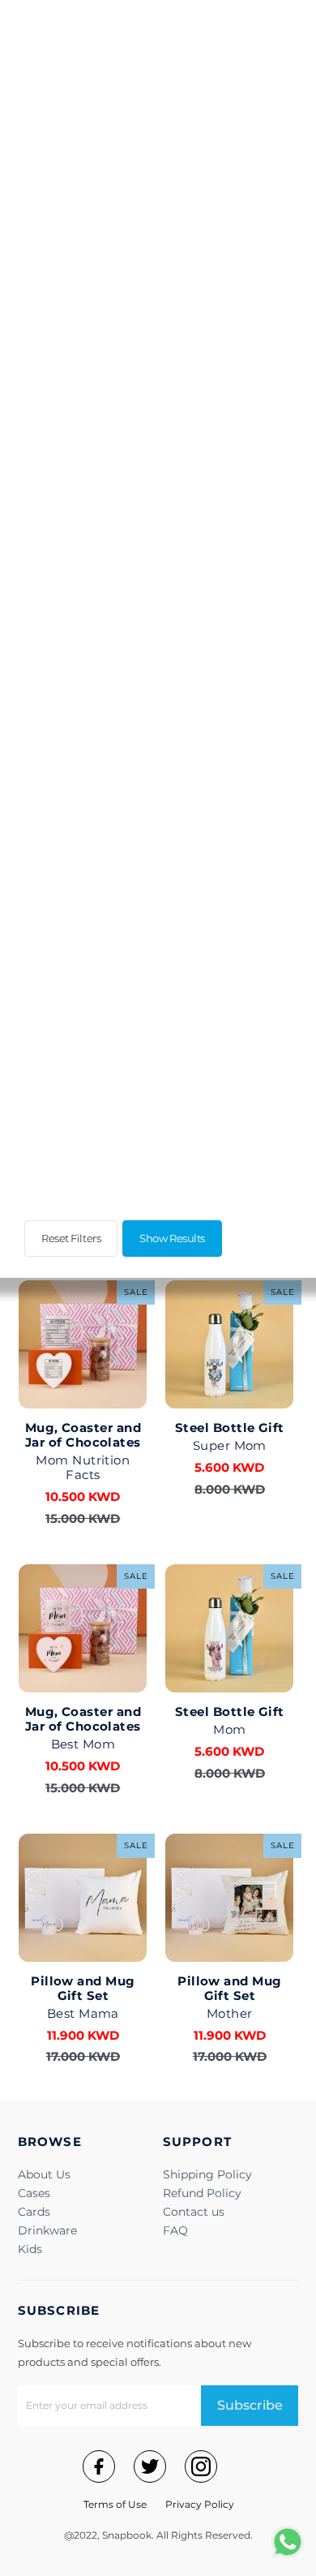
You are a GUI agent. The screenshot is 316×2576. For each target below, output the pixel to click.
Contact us (194, 2212)
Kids (30, 2249)
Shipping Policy (207, 2174)
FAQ (175, 2230)
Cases (34, 2193)
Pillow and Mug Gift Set (83, 1988)
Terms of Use (115, 2504)
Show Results (172, 1238)
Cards (34, 2212)
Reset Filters (71, 1238)
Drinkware (47, 2230)
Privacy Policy (200, 2504)
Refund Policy (202, 2193)
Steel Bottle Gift (230, 1428)
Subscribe (250, 2405)
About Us (44, 2174)
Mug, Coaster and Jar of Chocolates (83, 1435)
